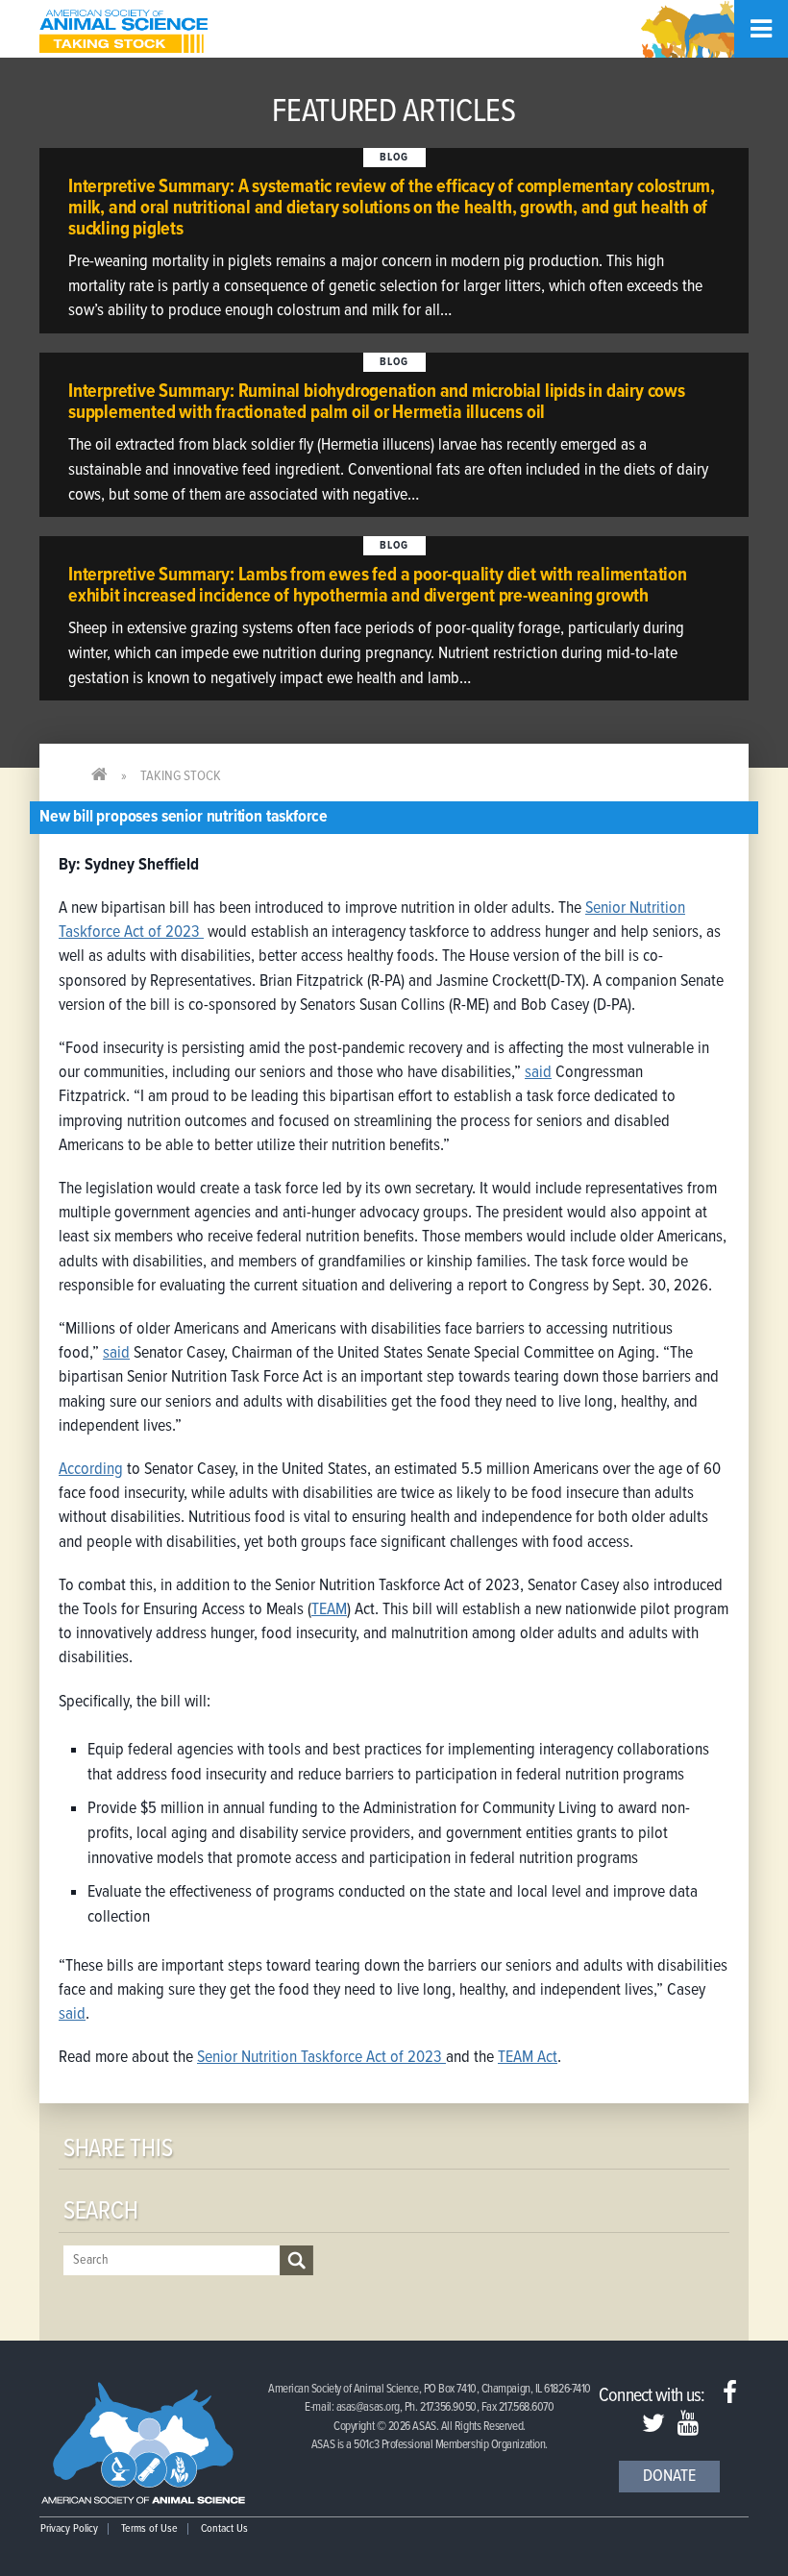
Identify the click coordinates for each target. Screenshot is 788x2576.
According (91, 1470)
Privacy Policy (69, 2529)
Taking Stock (181, 776)
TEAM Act (528, 2058)
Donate (669, 2477)
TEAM (329, 1610)
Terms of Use (149, 2529)
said (538, 1073)
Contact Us (224, 2529)
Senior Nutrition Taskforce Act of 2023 (321, 2058)
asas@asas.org (368, 2407)
